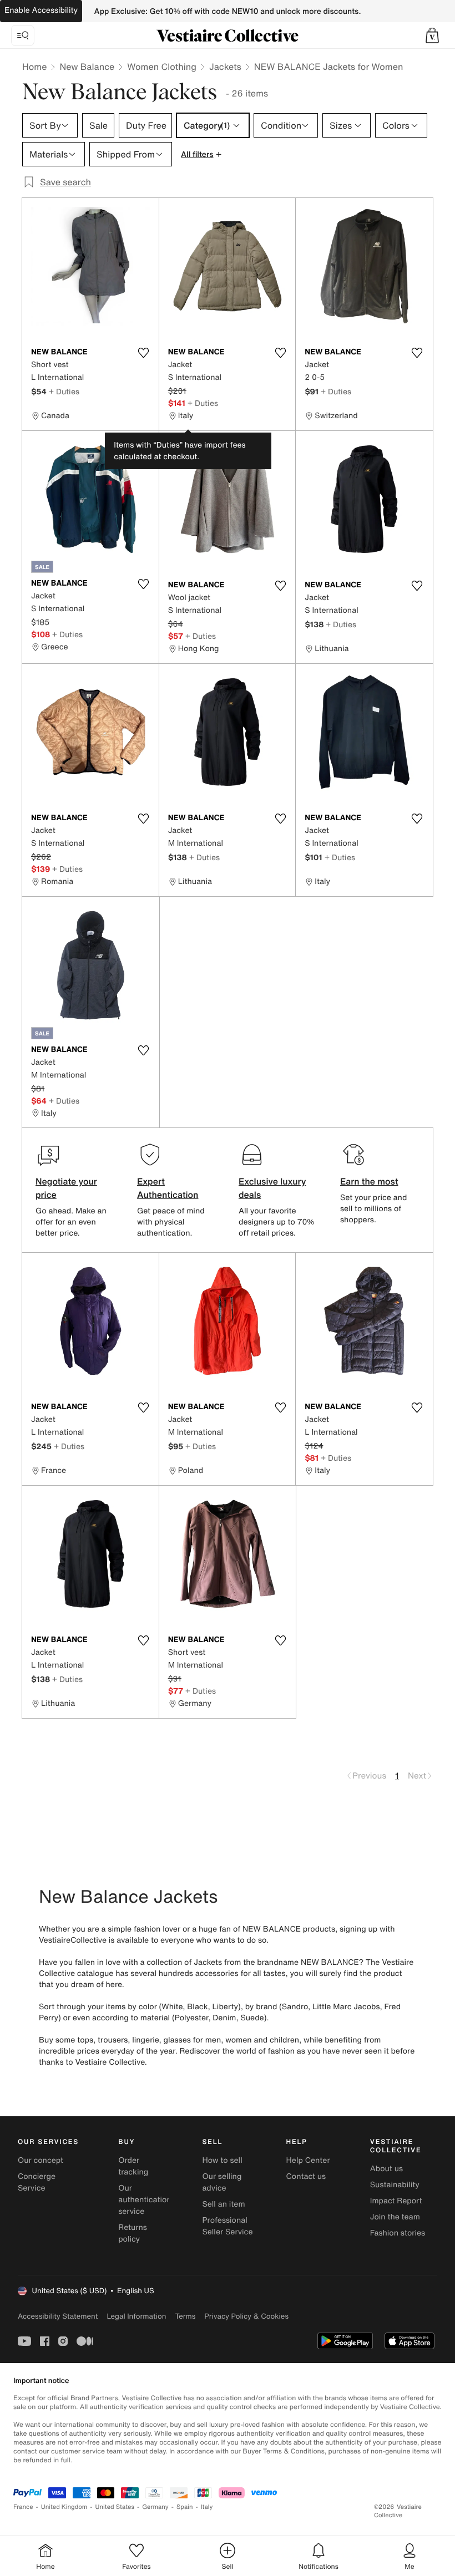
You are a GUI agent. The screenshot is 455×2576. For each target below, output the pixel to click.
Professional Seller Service (227, 2226)
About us (386, 2169)
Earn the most (369, 1181)
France (23, 2507)
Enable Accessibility (41, 10)
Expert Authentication (168, 1188)
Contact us (306, 2176)
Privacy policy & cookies (246, 2316)
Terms (185, 2316)
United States (115, 2507)
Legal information (136, 2316)
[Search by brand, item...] (23, 35)
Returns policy (133, 2233)
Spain (185, 2507)
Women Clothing (162, 67)
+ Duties (64, 391)
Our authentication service (145, 2200)
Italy (207, 2507)
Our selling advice (222, 2182)
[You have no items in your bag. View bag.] (432, 35)
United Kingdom (64, 2507)
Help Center (308, 2160)
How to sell (222, 2160)
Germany (155, 2507)
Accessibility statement (58, 2316)
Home (34, 67)
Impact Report (396, 2201)
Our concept (41, 2160)
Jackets (225, 67)
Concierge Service (37, 2182)
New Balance (87, 67)
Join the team (395, 2217)
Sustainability (395, 2185)
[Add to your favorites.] (144, 353)
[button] (432, 35)
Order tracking (133, 2166)
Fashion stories (398, 2233)
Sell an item (223, 2204)
